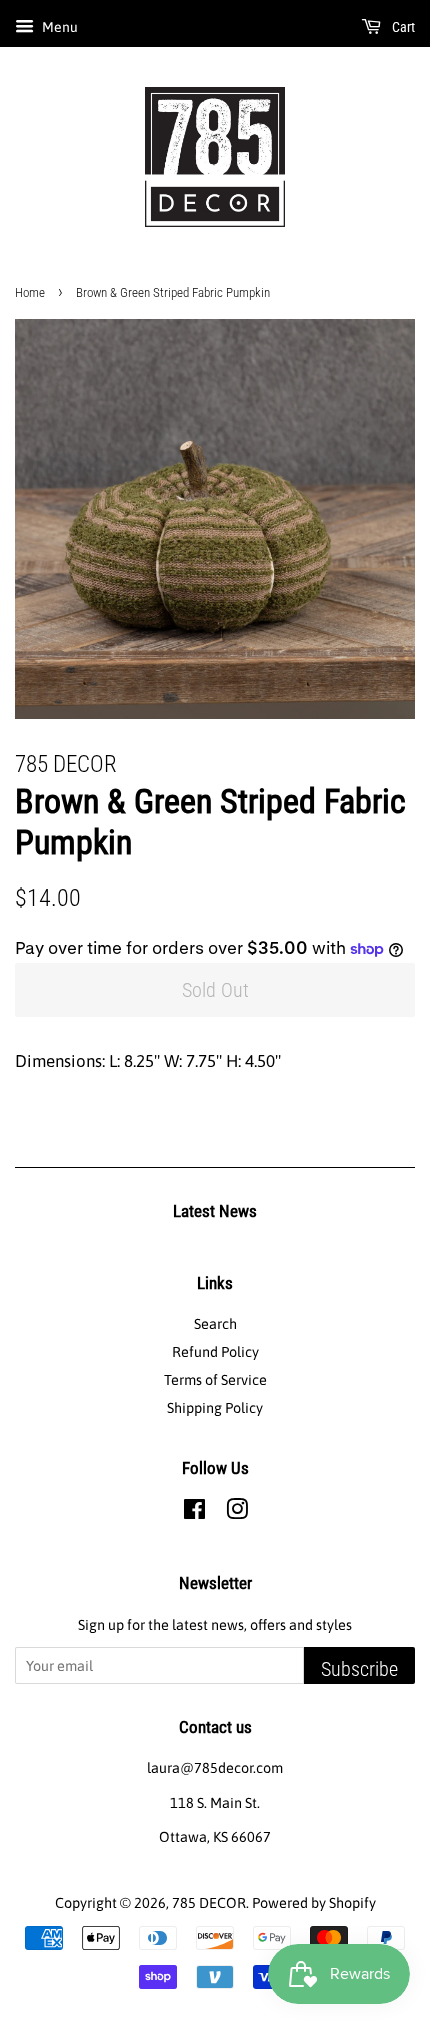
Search (215, 1324)
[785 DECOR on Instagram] (237, 1513)
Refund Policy (215, 1352)
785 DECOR (209, 1903)
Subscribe (359, 1669)
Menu (58, 27)
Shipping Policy (215, 1408)
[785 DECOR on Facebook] (194, 1513)
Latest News (215, 1211)
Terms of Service (215, 1380)
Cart (402, 27)
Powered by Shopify (314, 1903)
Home (30, 292)
